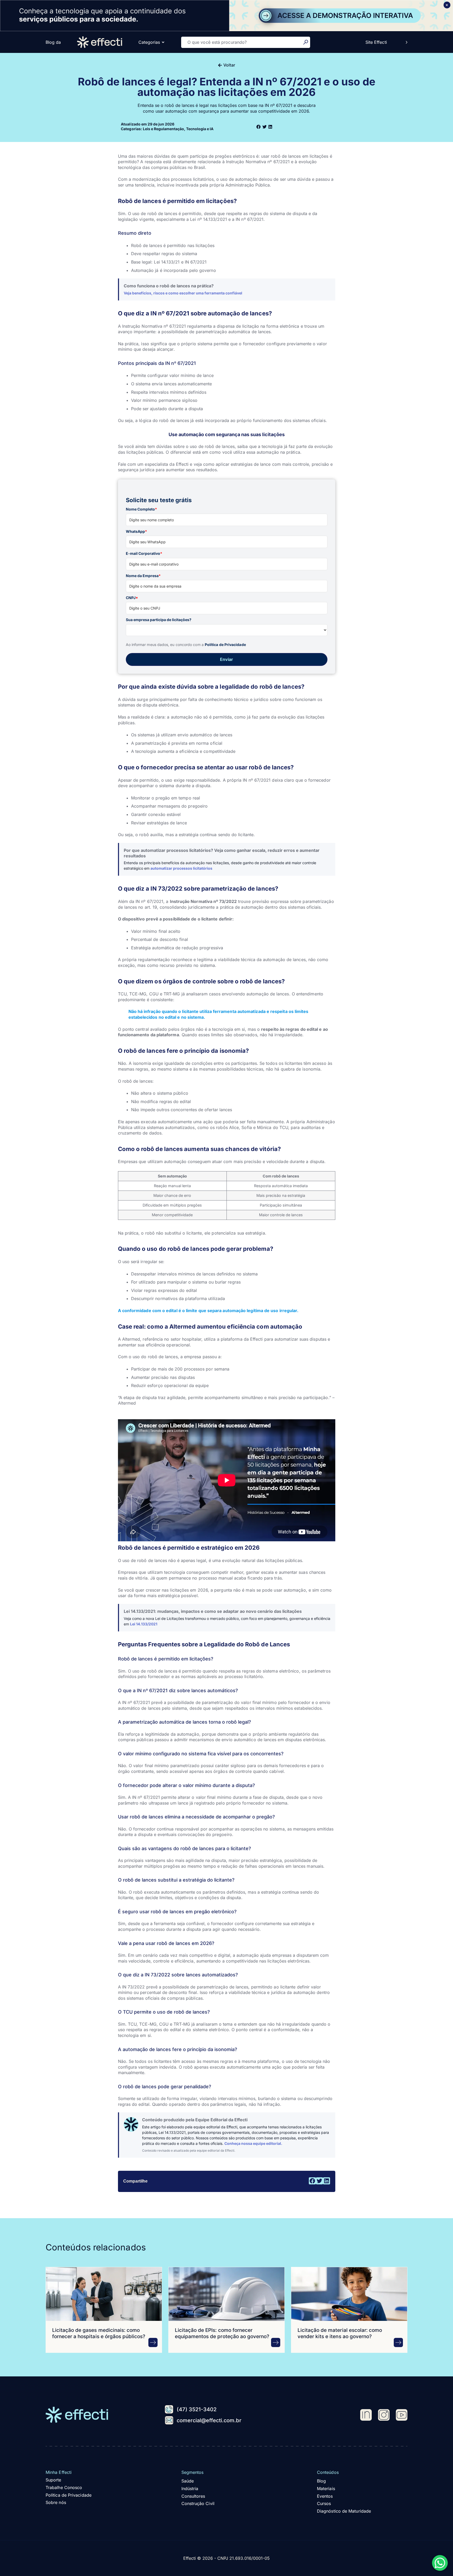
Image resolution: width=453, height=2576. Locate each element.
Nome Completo (141, 509)
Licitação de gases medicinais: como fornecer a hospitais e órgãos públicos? (99, 2333)
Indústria (190, 2489)
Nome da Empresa (143, 576)
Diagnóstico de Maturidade (344, 2511)
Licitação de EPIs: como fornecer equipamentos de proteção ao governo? (222, 2333)
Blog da (53, 42)
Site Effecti (376, 42)
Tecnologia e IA (200, 129)
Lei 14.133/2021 (144, 1624)
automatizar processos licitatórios (181, 868)
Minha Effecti (59, 2472)
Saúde (188, 2481)
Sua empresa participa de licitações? (159, 620)
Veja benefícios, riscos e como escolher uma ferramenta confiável (183, 293)
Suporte (53, 2480)
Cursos (324, 2503)
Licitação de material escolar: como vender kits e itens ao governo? (340, 2333)
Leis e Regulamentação (163, 129)
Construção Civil (198, 2503)
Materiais (326, 2489)
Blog (321, 2481)
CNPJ (132, 598)
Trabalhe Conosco (64, 2487)
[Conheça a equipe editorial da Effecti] (131, 2124)
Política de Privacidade (225, 645)
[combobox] (242, 42)
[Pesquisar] (307, 42)
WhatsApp (136, 531)
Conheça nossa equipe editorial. (253, 2143)
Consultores (193, 2496)
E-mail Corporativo (144, 553)
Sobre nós (56, 2502)
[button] (259, 127)
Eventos (325, 2496)
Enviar (226, 659)
